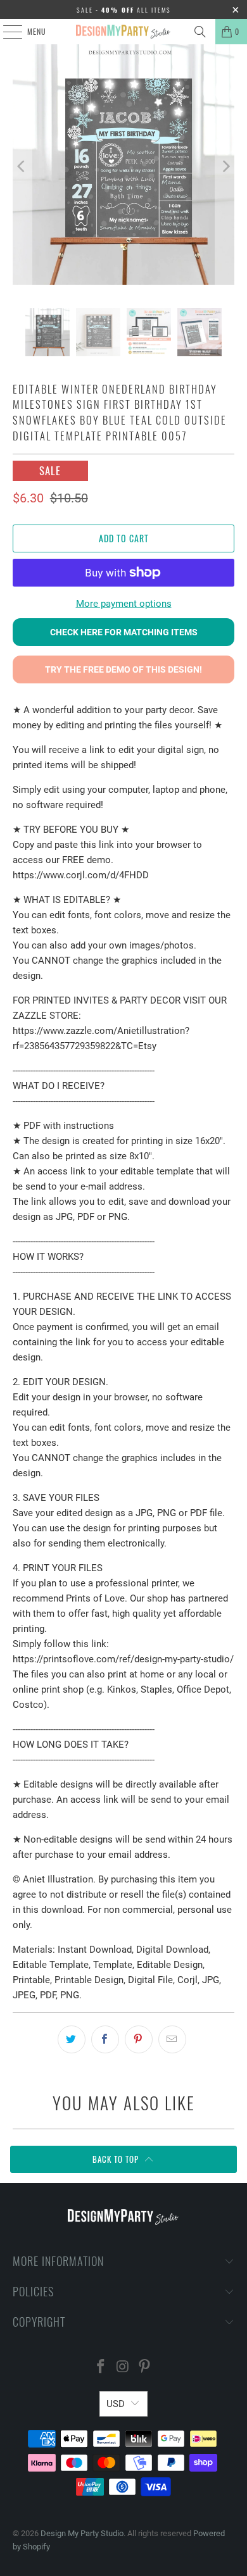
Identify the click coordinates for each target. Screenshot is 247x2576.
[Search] (200, 32)
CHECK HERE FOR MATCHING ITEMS (124, 632)
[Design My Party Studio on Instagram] (123, 2368)
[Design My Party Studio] (124, 32)
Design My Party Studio (82, 2533)
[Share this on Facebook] (105, 2039)
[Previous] (22, 167)
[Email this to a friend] (172, 2039)
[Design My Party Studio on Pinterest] (145, 2368)
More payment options (124, 604)
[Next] (225, 167)
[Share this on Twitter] (72, 2039)
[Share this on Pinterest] (139, 2039)
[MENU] (6, 32)
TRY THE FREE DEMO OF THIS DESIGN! (123, 669)
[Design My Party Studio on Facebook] (101, 2368)
